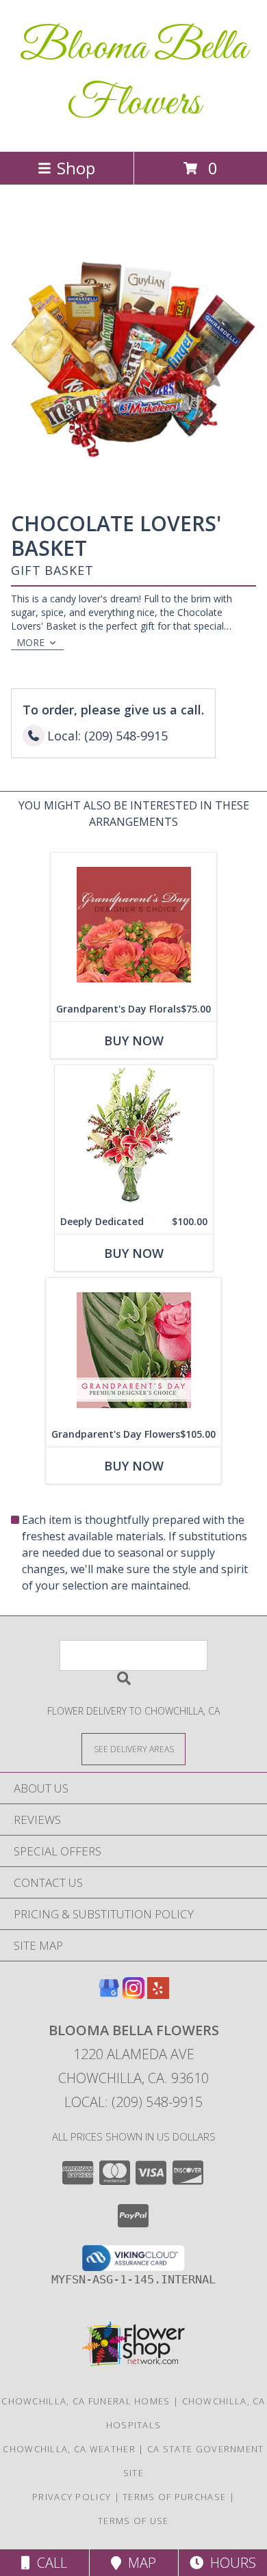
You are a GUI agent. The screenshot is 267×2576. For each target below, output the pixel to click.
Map (139, 2563)
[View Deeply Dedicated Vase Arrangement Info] (134, 1137)
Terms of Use (133, 2521)
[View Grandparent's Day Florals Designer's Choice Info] (133, 925)
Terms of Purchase (174, 2497)
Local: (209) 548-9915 (133, 2102)
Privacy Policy (72, 2497)
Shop (76, 168)
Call (49, 2563)
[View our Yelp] (158, 1995)
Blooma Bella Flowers (133, 76)
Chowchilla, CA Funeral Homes (86, 2401)
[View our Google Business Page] (109, 1995)
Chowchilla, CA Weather (69, 2449)
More (30, 642)
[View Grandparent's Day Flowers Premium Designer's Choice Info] (133, 1350)
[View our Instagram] (133, 1995)
